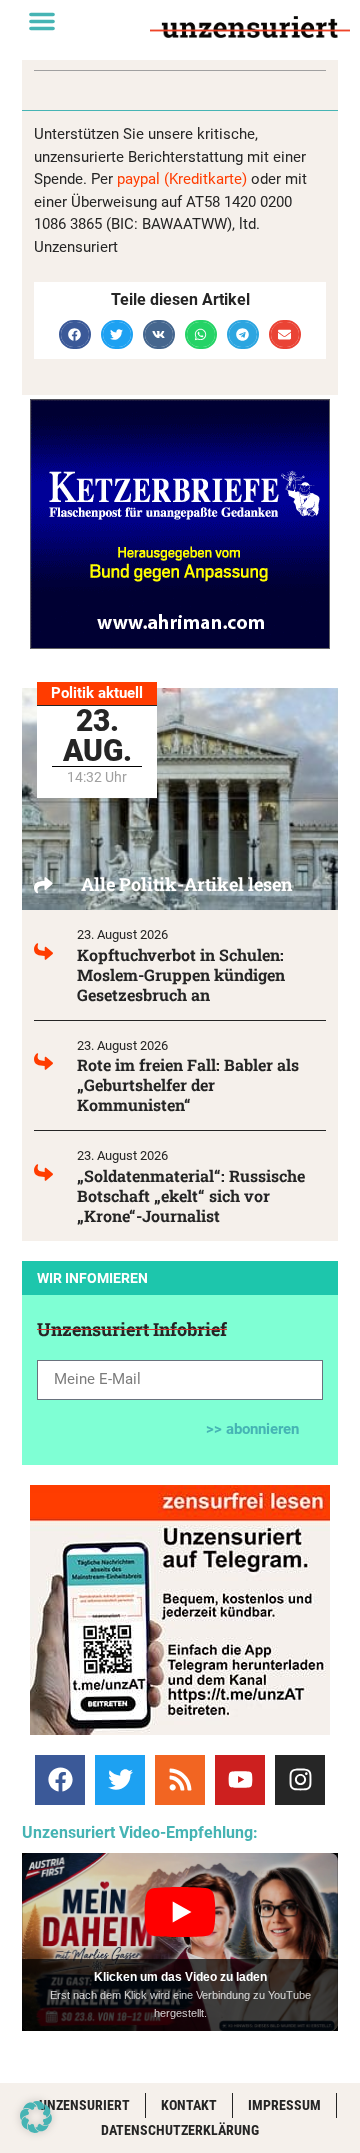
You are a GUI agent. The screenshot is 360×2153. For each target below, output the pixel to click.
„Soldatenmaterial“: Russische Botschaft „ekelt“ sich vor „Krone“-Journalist (191, 1195)
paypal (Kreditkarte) (182, 179)
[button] (42, 21)
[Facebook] (60, 1780)
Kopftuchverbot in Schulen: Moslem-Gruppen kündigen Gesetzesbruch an (181, 974)
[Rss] (180, 1780)
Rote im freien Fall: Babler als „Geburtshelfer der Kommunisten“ (188, 1084)
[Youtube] (240, 1780)
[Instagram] (300, 1780)
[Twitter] (120, 1780)
